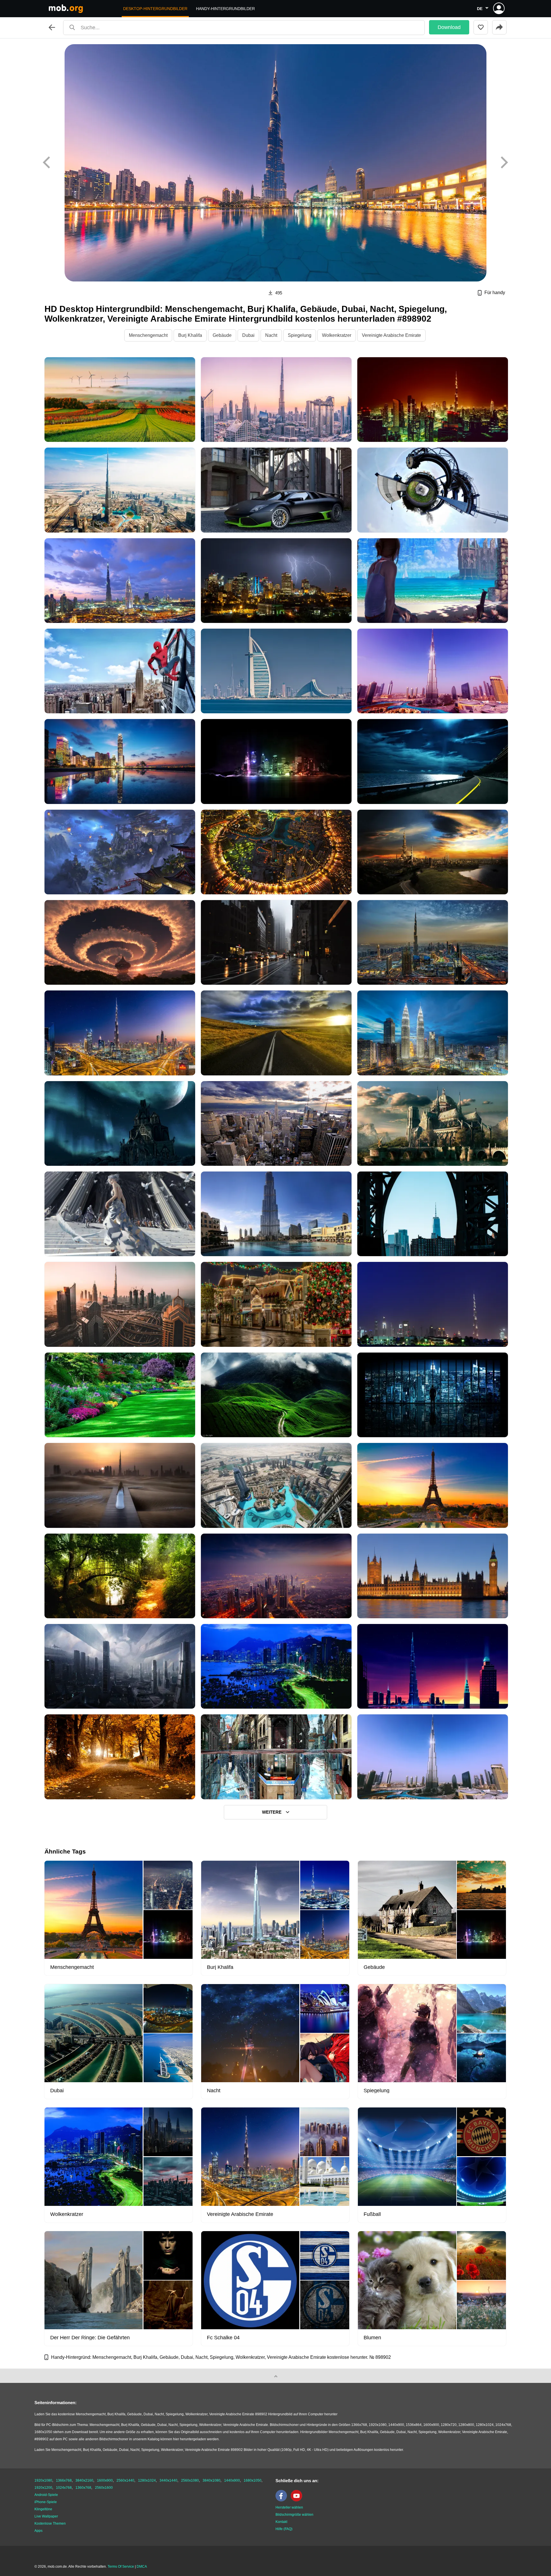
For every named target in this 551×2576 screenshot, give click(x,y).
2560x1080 (190, 2480)
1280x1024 (147, 2480)
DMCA (142, 2567)
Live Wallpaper (46, 2516)
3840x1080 (212, 2480)
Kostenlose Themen (50, 2523)
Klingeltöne (43, 2509)
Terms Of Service (121, 2567)
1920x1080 (43, 2480)
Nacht (271, 335)
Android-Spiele (46, 2495)
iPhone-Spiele (46, 2502)
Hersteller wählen (289, 2507)
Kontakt (281, 2522)
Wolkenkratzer (337, 335)
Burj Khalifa (190, 335)
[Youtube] (298, 2500)
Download (449, 27)
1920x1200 (43, 2488)
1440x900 (232, 2480)
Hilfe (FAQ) (284, 2529)
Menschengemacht (148, 335)
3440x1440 (168, 2480)
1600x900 (105, 2480)
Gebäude (222, 335)
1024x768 (64, 2488)
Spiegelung (300, 335)
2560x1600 (104, 2488)
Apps (38, 2531)
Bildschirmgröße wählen (294, 2515)
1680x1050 (253, 2480)
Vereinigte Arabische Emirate (391, 335)
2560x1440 (125, 2480)
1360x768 (83, 2488)
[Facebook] (283, 2500)
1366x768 (64, 2480)
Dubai (248, 335)
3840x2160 (84, 2480)
